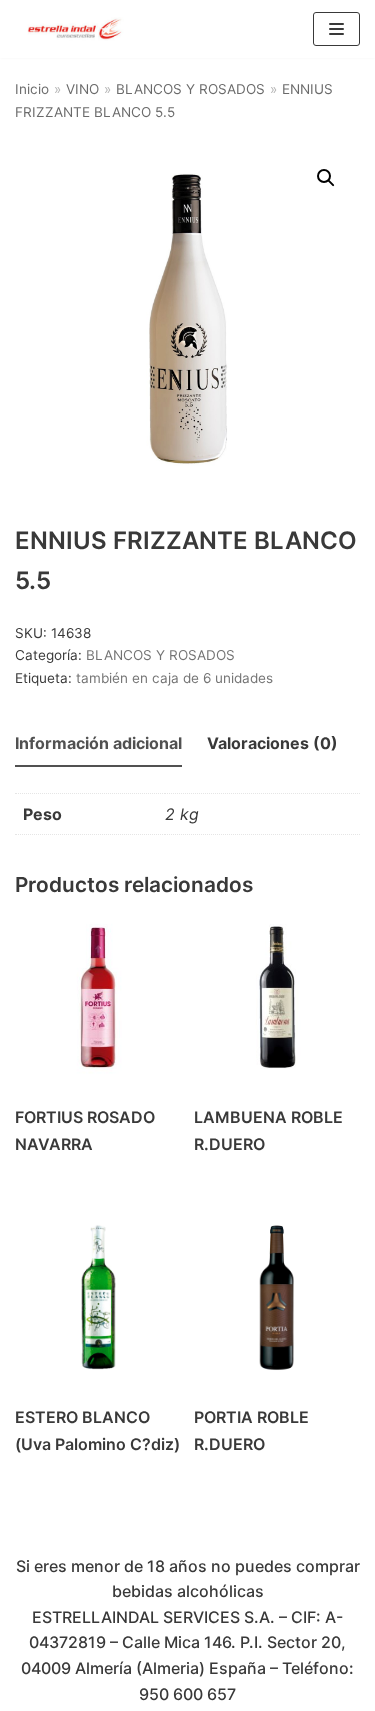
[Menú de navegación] (336, 29)
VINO (82, 89)
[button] (326, 178)
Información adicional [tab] (98, 743)
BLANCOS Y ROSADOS (190, 89)
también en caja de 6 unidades (174, 678)
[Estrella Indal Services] (75, 29)
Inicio (32, 89)
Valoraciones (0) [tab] (272, 743)
